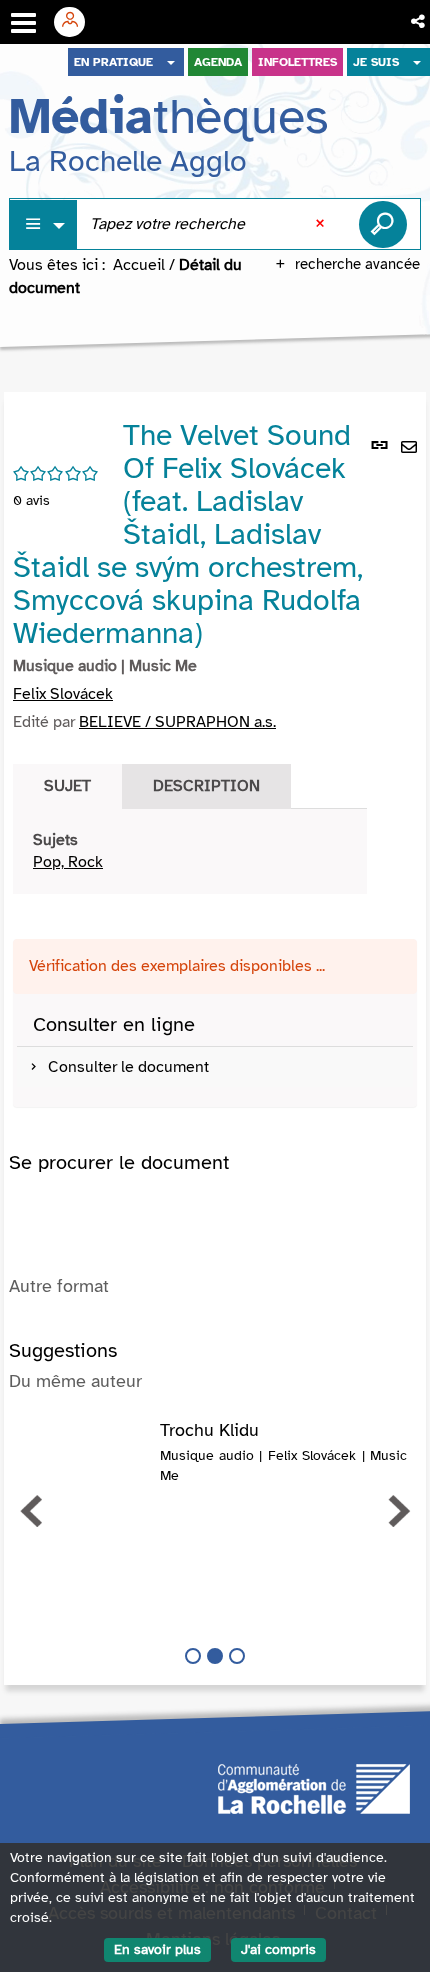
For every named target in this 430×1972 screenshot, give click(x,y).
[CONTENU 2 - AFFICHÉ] (215, 1656)
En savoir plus (157, 1949)
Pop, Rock (68, 862)
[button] (419, 22)
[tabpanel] (190, 852)
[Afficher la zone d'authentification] (77, 22)
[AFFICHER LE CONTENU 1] (193, 1656)
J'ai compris (278, 1949)
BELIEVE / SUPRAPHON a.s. (177, 722)
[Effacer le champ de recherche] (322, 224)
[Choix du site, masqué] (171, 62)
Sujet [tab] (67, 786)
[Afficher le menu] (23, 23)
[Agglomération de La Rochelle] (314, 1788)
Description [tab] (206, 786)
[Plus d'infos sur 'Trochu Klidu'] (84, 1441)
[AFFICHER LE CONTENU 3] (237, 1656)
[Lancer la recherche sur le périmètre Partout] (383, 224)
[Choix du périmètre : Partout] (44, 224)
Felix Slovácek (63, 694)
